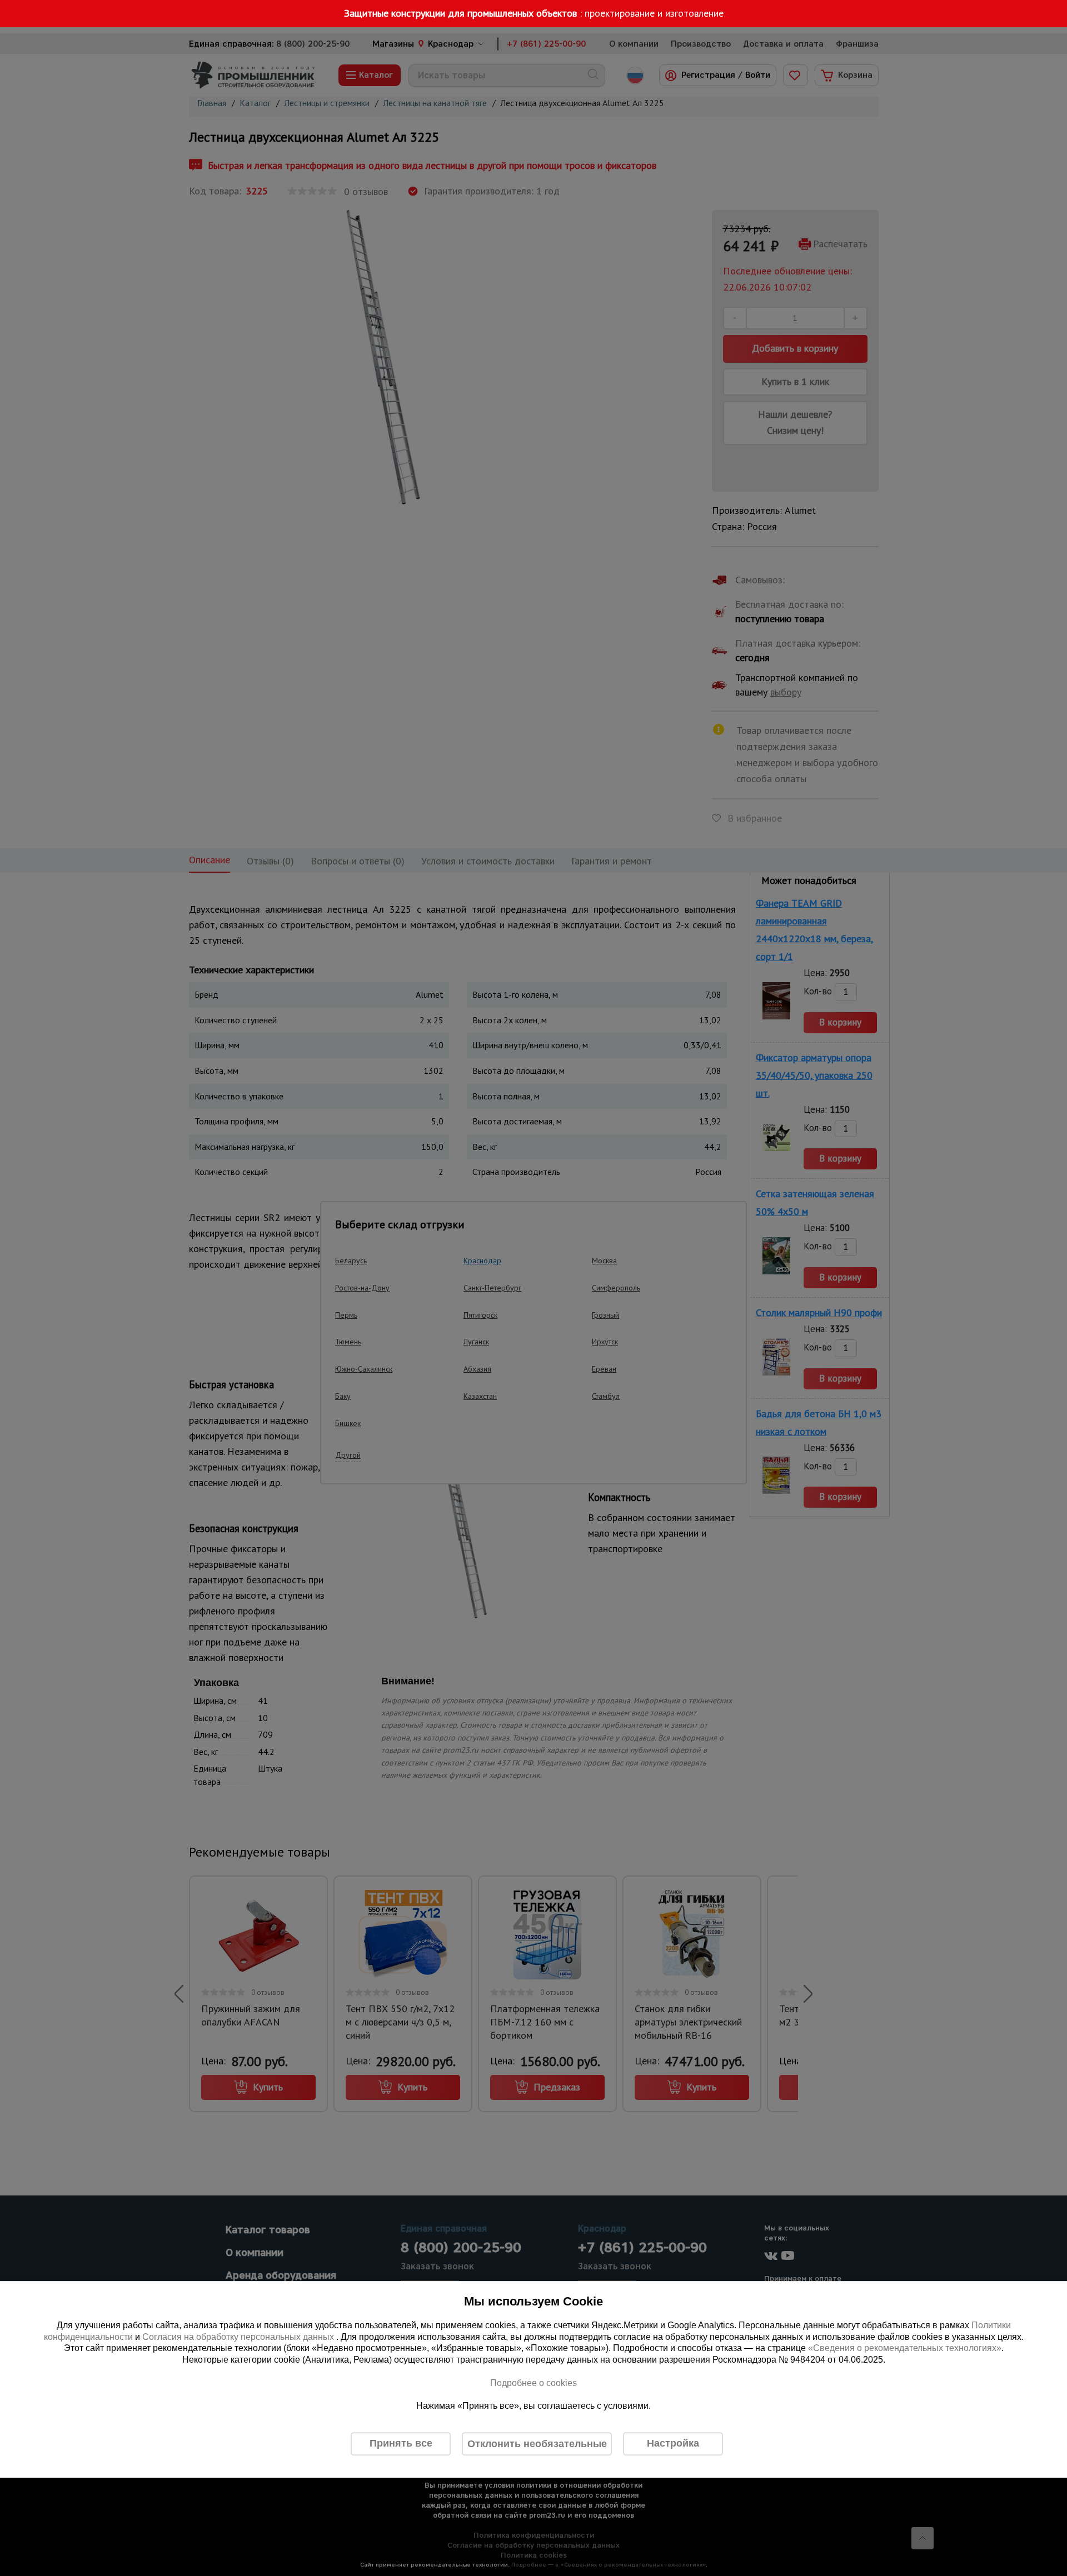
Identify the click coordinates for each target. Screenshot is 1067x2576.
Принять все (401, 2443)
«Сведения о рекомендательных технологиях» (905, 2349)
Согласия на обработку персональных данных (239, 2337)
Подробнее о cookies (533, 2383)
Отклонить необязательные (537, 2444)
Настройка (673, 2443)
